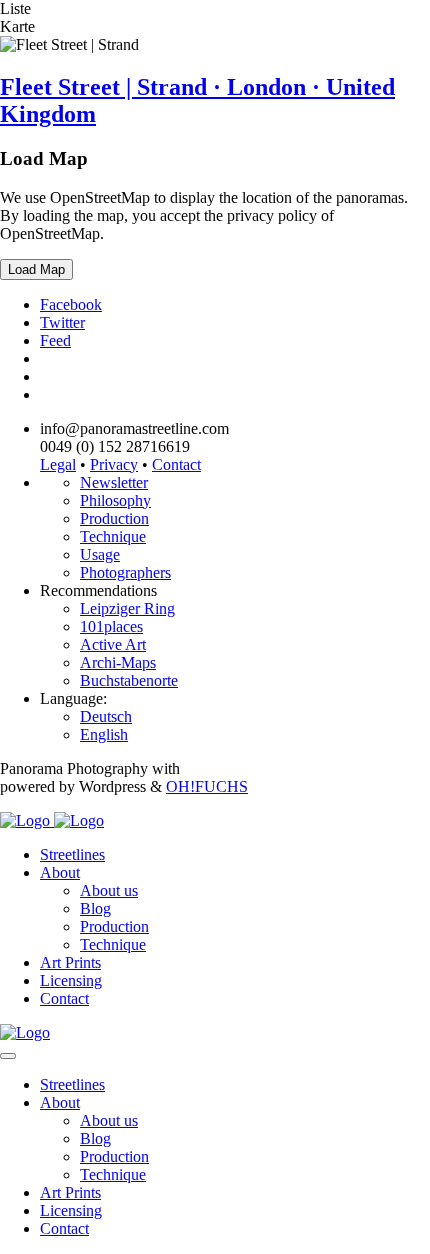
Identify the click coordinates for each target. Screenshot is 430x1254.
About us (109, 890)
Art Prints (70, 962)
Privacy (114, 464)
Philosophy (115, 500)
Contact (176, 464)
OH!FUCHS (207, 786)
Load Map (36, 269)
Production (114, 518)
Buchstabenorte (129, 680)
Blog (95, 908)
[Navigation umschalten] (8, 1056)
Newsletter (114, 482)
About (60, 872)
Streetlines (72, 854)
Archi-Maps (118, 662)
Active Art (113, 644)
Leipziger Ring (127, 608)
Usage (100, 554)
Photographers (125, 572)
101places (111, 626)
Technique (113, 536)
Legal (58, 464)
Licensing (71, 980)
